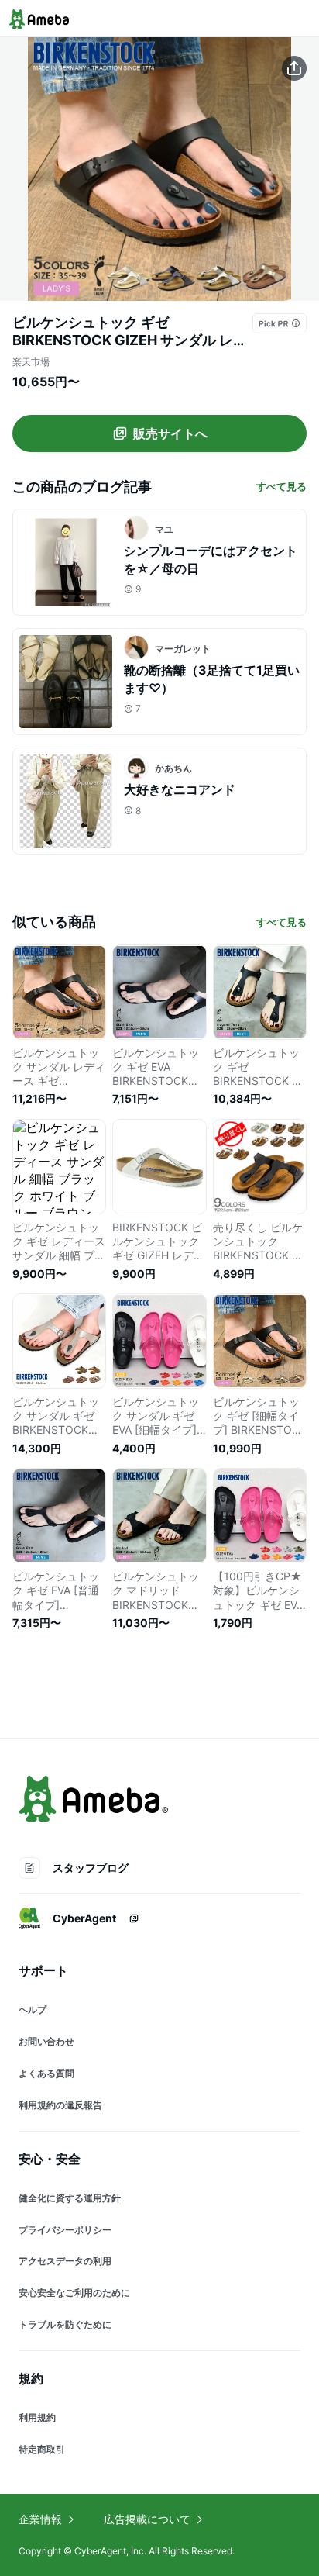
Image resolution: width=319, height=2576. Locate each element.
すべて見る (281, 486)
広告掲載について (147, 2519)
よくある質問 (46, 2073)
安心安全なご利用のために (74, 2293)
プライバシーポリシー (65, 2230)
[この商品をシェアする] (294, 68)
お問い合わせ (46, 2041)
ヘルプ (33, 2010)
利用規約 (37, 2417)
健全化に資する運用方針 (70, 2198)
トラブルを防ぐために (65, 2324)
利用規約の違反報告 (60, 2105)
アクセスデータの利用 (65, 2261)
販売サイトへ (170, 433)
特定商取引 (42, 2449)
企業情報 (40, 2519)
